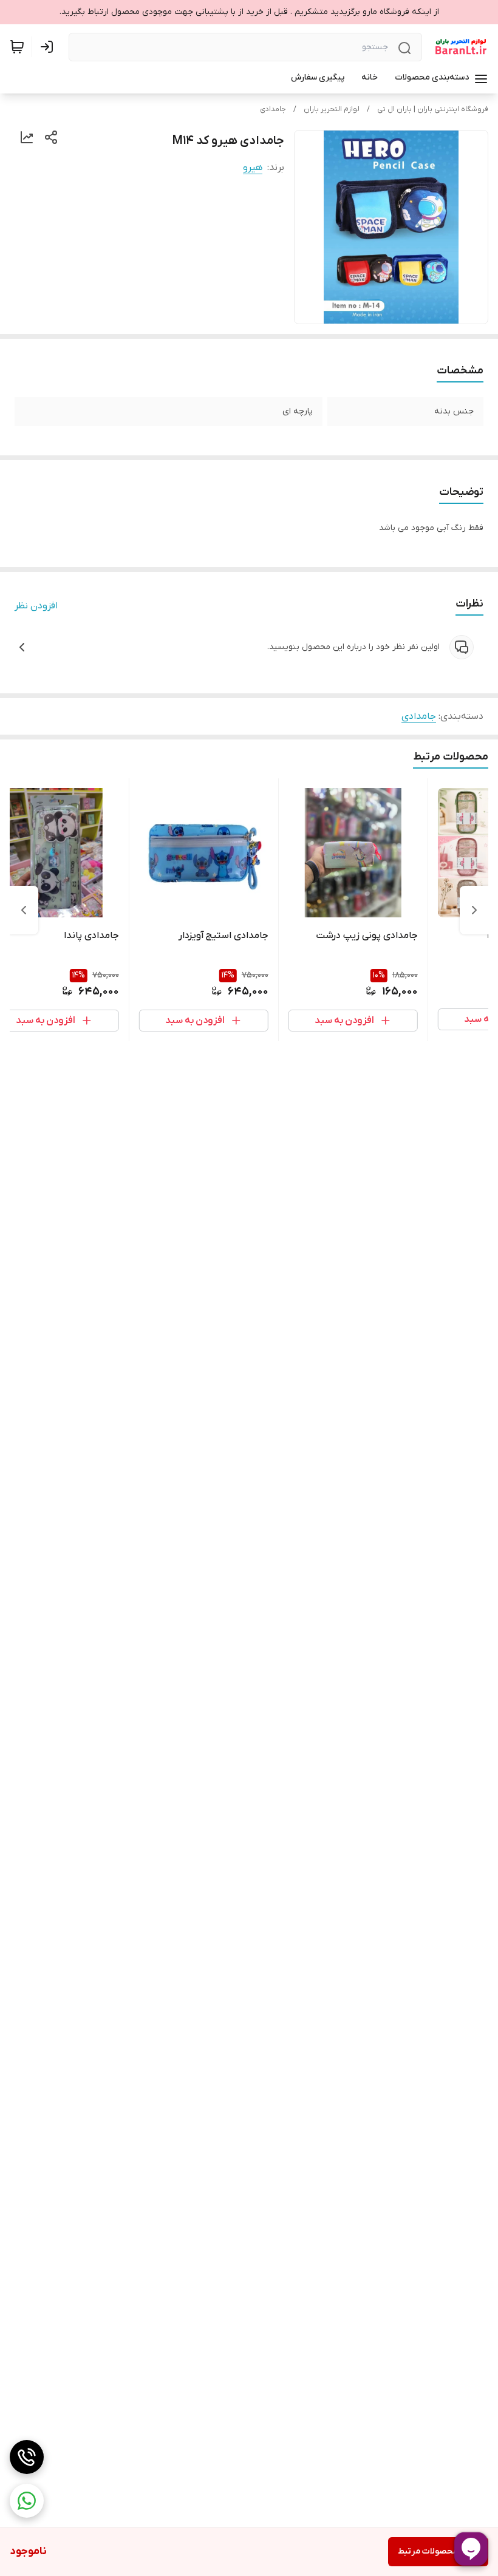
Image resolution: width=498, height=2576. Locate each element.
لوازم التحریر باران (332, 109)
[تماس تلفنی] (27, 2457)
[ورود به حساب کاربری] (49, 47)
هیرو (253, 168)
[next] (24, 910)
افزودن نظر (36, 606)
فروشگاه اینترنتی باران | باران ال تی (433, 109)
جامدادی (273, 109)
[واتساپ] (27, 2501)
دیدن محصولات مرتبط (438, 2551)
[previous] (474, 910)
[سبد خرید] (17, 47)
